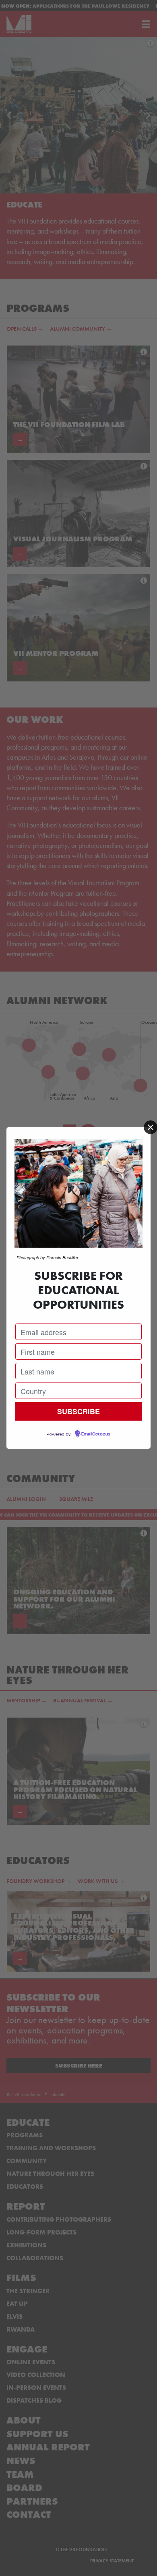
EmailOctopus (96, 1434)
